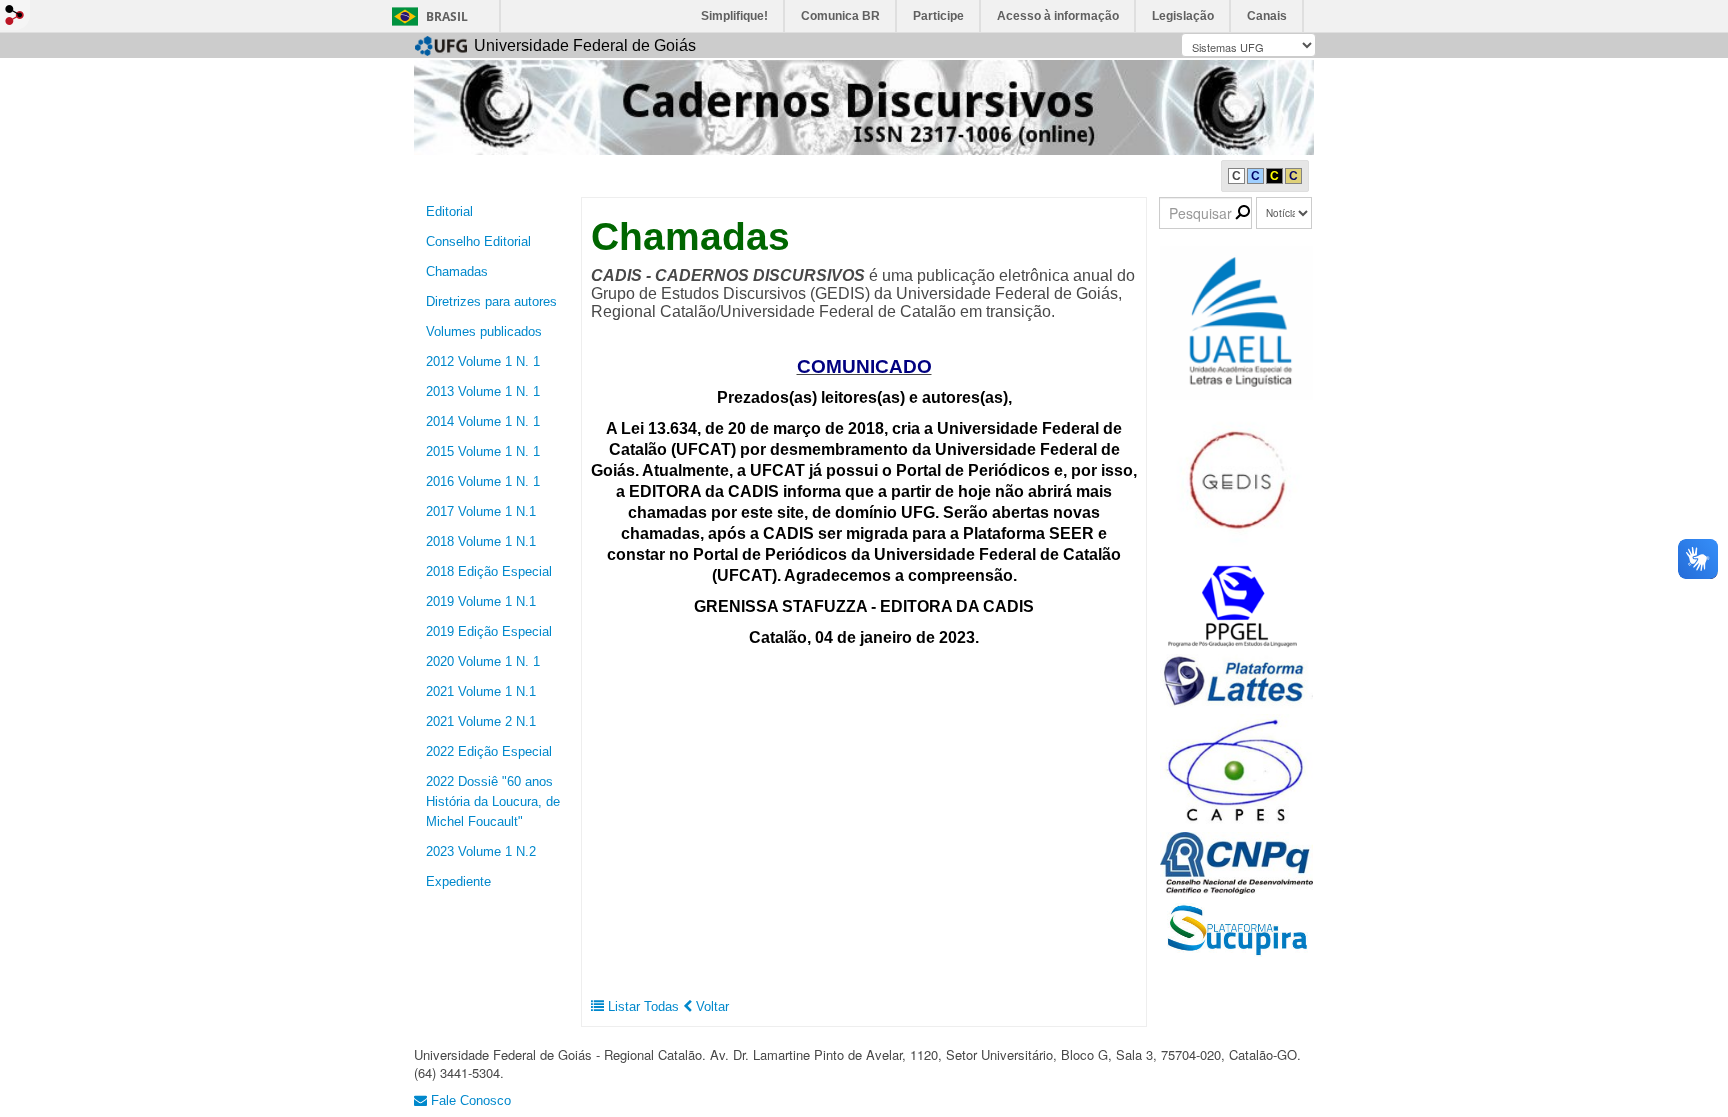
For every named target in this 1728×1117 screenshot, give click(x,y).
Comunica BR (840, 16)
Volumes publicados (484, 331)
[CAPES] (1236, 769)
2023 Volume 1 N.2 (481, 851)
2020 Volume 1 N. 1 (483, 661)
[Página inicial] (864, 106)
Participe (938, 16)
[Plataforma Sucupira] (1236, 929)
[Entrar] (15, 15)
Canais (1267, 16)
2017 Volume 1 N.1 (481, 511)
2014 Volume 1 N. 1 (483, 421)
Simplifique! (734, 16)
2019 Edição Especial (489, 631)
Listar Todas (643, 1006)
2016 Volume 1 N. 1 (483, 481)
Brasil (447, 16)
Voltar (710, 1006)
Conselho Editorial (478, 241)
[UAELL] (1236, 322)
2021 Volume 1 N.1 (481, 691)
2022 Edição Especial (489, 751)
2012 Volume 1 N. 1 (483, 361)
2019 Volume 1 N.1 (481, 601)
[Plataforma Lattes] (1236, 680)
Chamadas (457, 271)
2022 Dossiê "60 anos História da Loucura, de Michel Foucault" (493, 801)
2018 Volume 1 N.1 (481, 541)
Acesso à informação (1058, 16)
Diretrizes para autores (491, 301)
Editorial (449, 211)
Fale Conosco (469, 1100)
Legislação (1183, 16)
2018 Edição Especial (489, 571)
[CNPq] (1236, 861)
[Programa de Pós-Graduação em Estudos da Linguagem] (1236, 605)
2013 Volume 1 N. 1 (483, 391)
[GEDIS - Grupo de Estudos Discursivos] (1236, 480)
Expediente (458, 881)
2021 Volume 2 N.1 (481, 721)
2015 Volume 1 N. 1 (483, 451)
